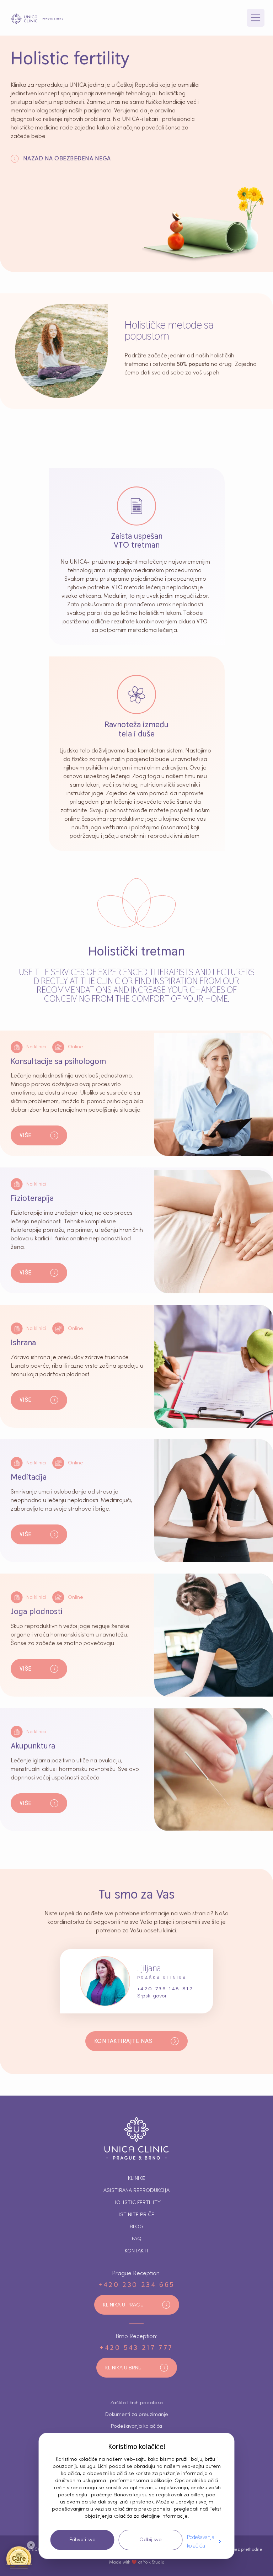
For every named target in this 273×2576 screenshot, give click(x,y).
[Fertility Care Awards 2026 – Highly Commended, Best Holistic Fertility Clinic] (19, 2557)
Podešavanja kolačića (201, 2541)
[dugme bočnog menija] (256, 18)
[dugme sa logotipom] (37, 19)
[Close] (31, 2545)
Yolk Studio (154, 2562)
